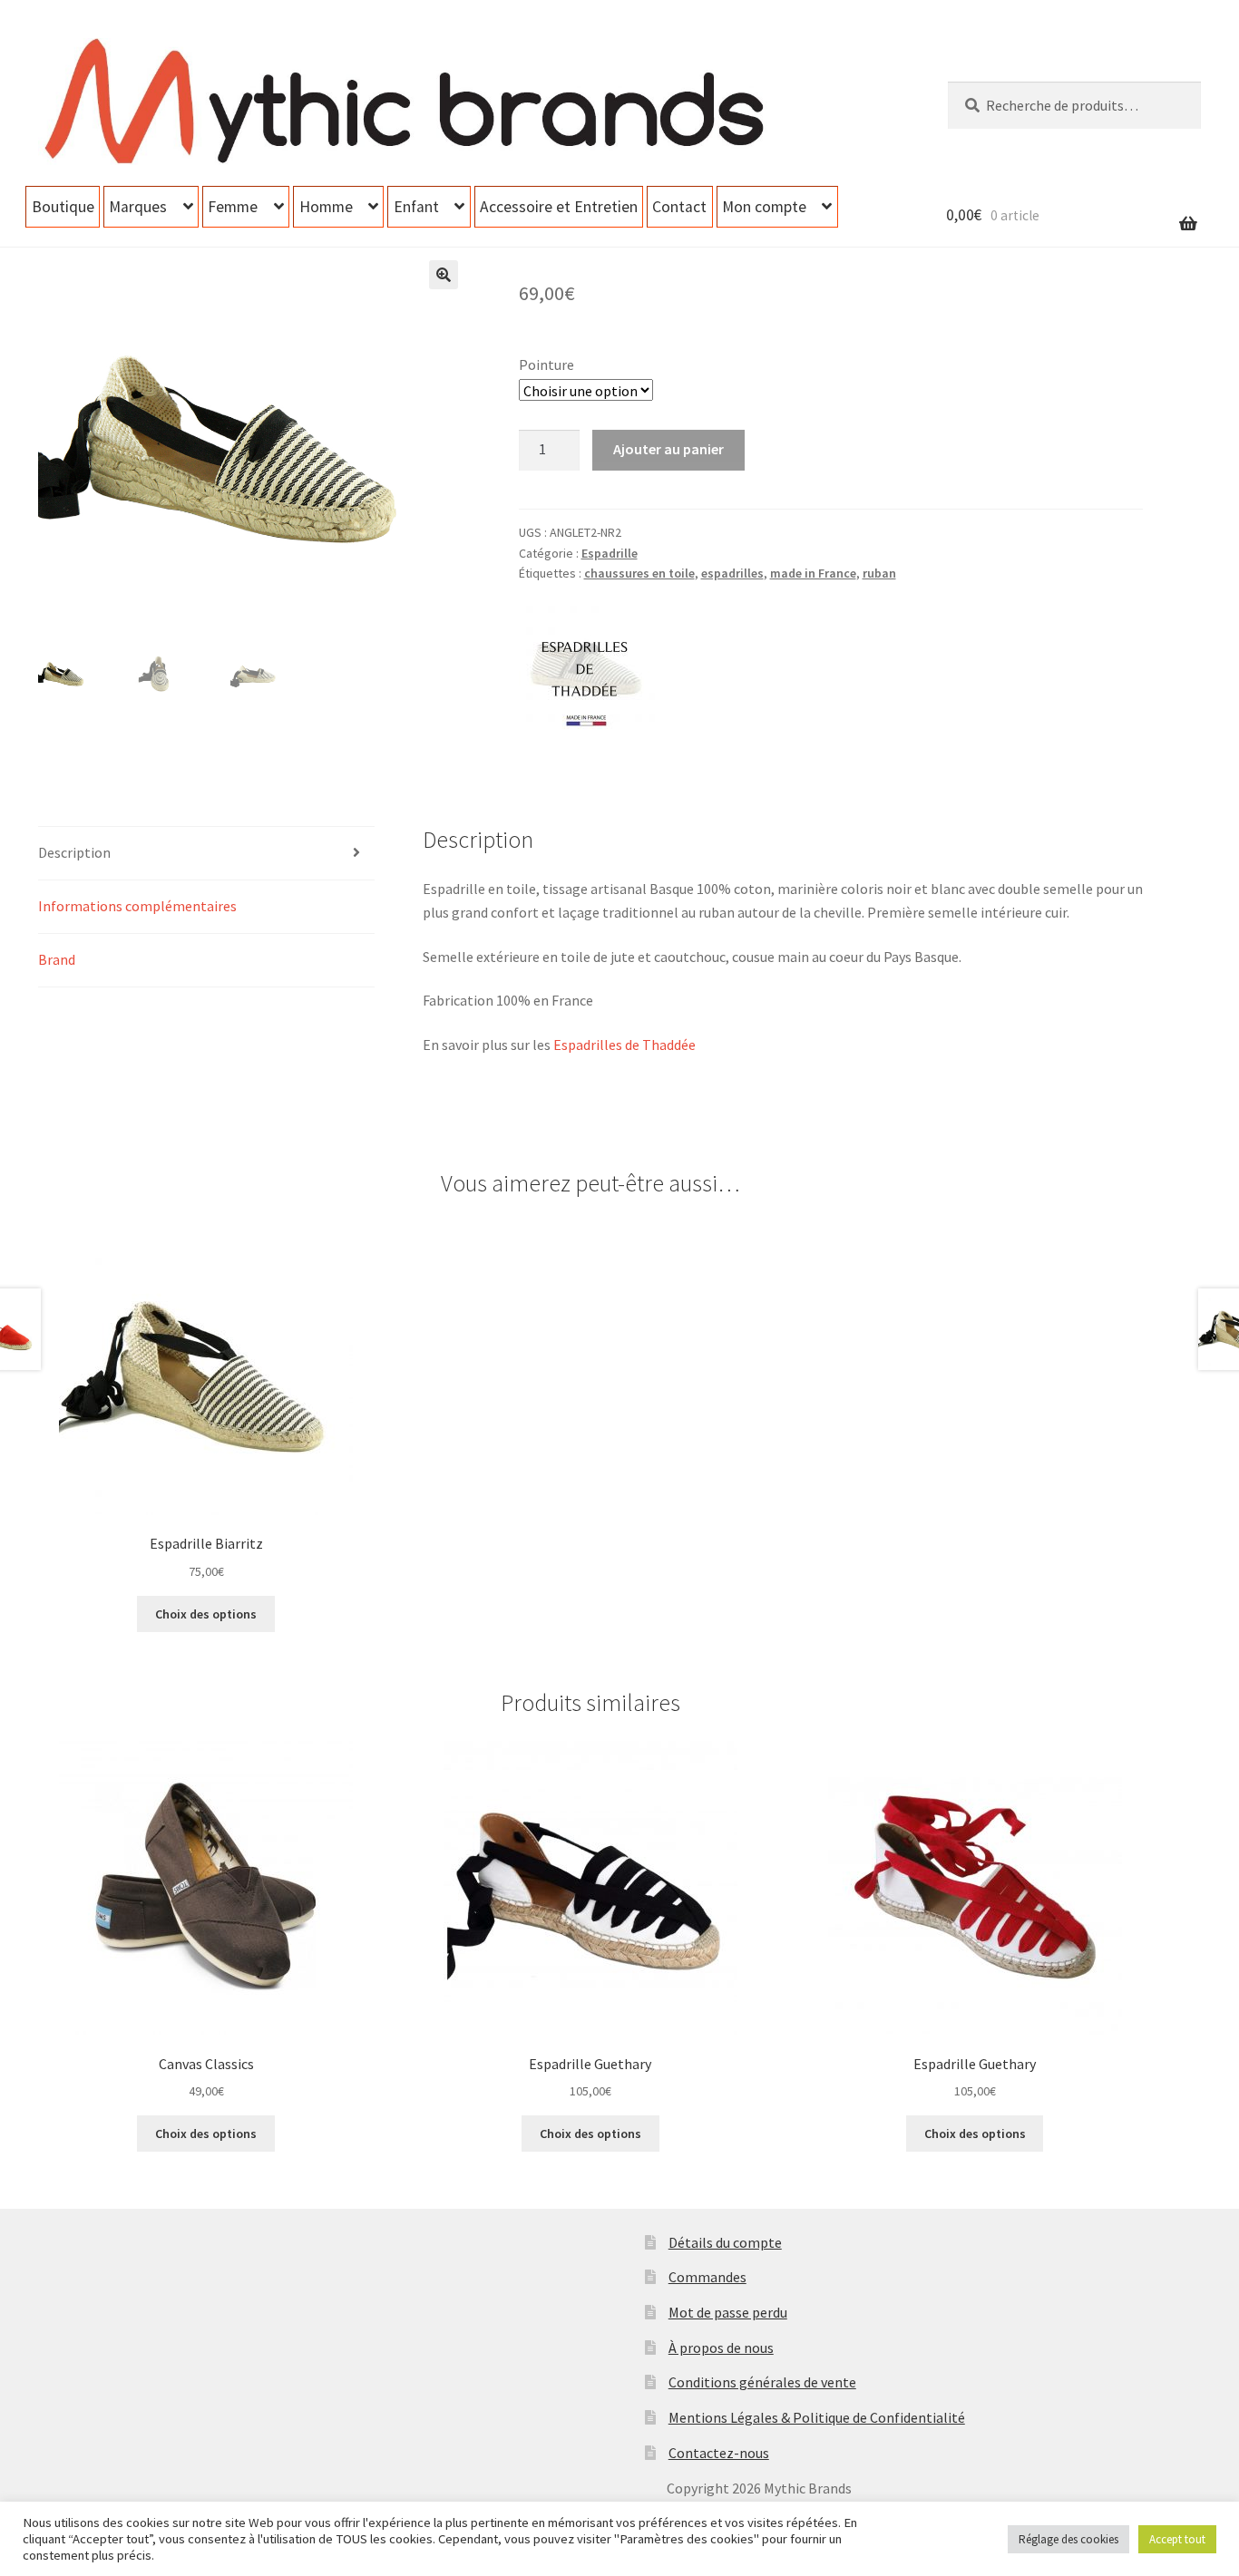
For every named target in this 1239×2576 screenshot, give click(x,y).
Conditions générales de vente (762, 2382)
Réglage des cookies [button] (1068, 2539)
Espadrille (610, 553)
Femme (233, 207)
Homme (326, 207)
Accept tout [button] (1177, 2539)
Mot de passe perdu (728, 2312)
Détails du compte (725, 2242)
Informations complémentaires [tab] (137, 906)
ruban (879, 573)
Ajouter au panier (668, 449)
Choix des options (206, 1614)
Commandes (707, 2277)
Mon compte (764, 207)
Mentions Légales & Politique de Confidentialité (817, 2417)
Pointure (546, 365)
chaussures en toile (639, 573)
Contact (679, 207)
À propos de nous (721, 2348)
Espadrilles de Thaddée (624, 1045)
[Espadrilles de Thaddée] (587, 666)
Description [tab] (74, 852)
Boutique (63, 207)
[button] (444, 275)
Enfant (416, 207)
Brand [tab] (57, 959)
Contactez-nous (719, 2453)
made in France (813, 573)
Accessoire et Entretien (559, 207)
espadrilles (732, 573)
